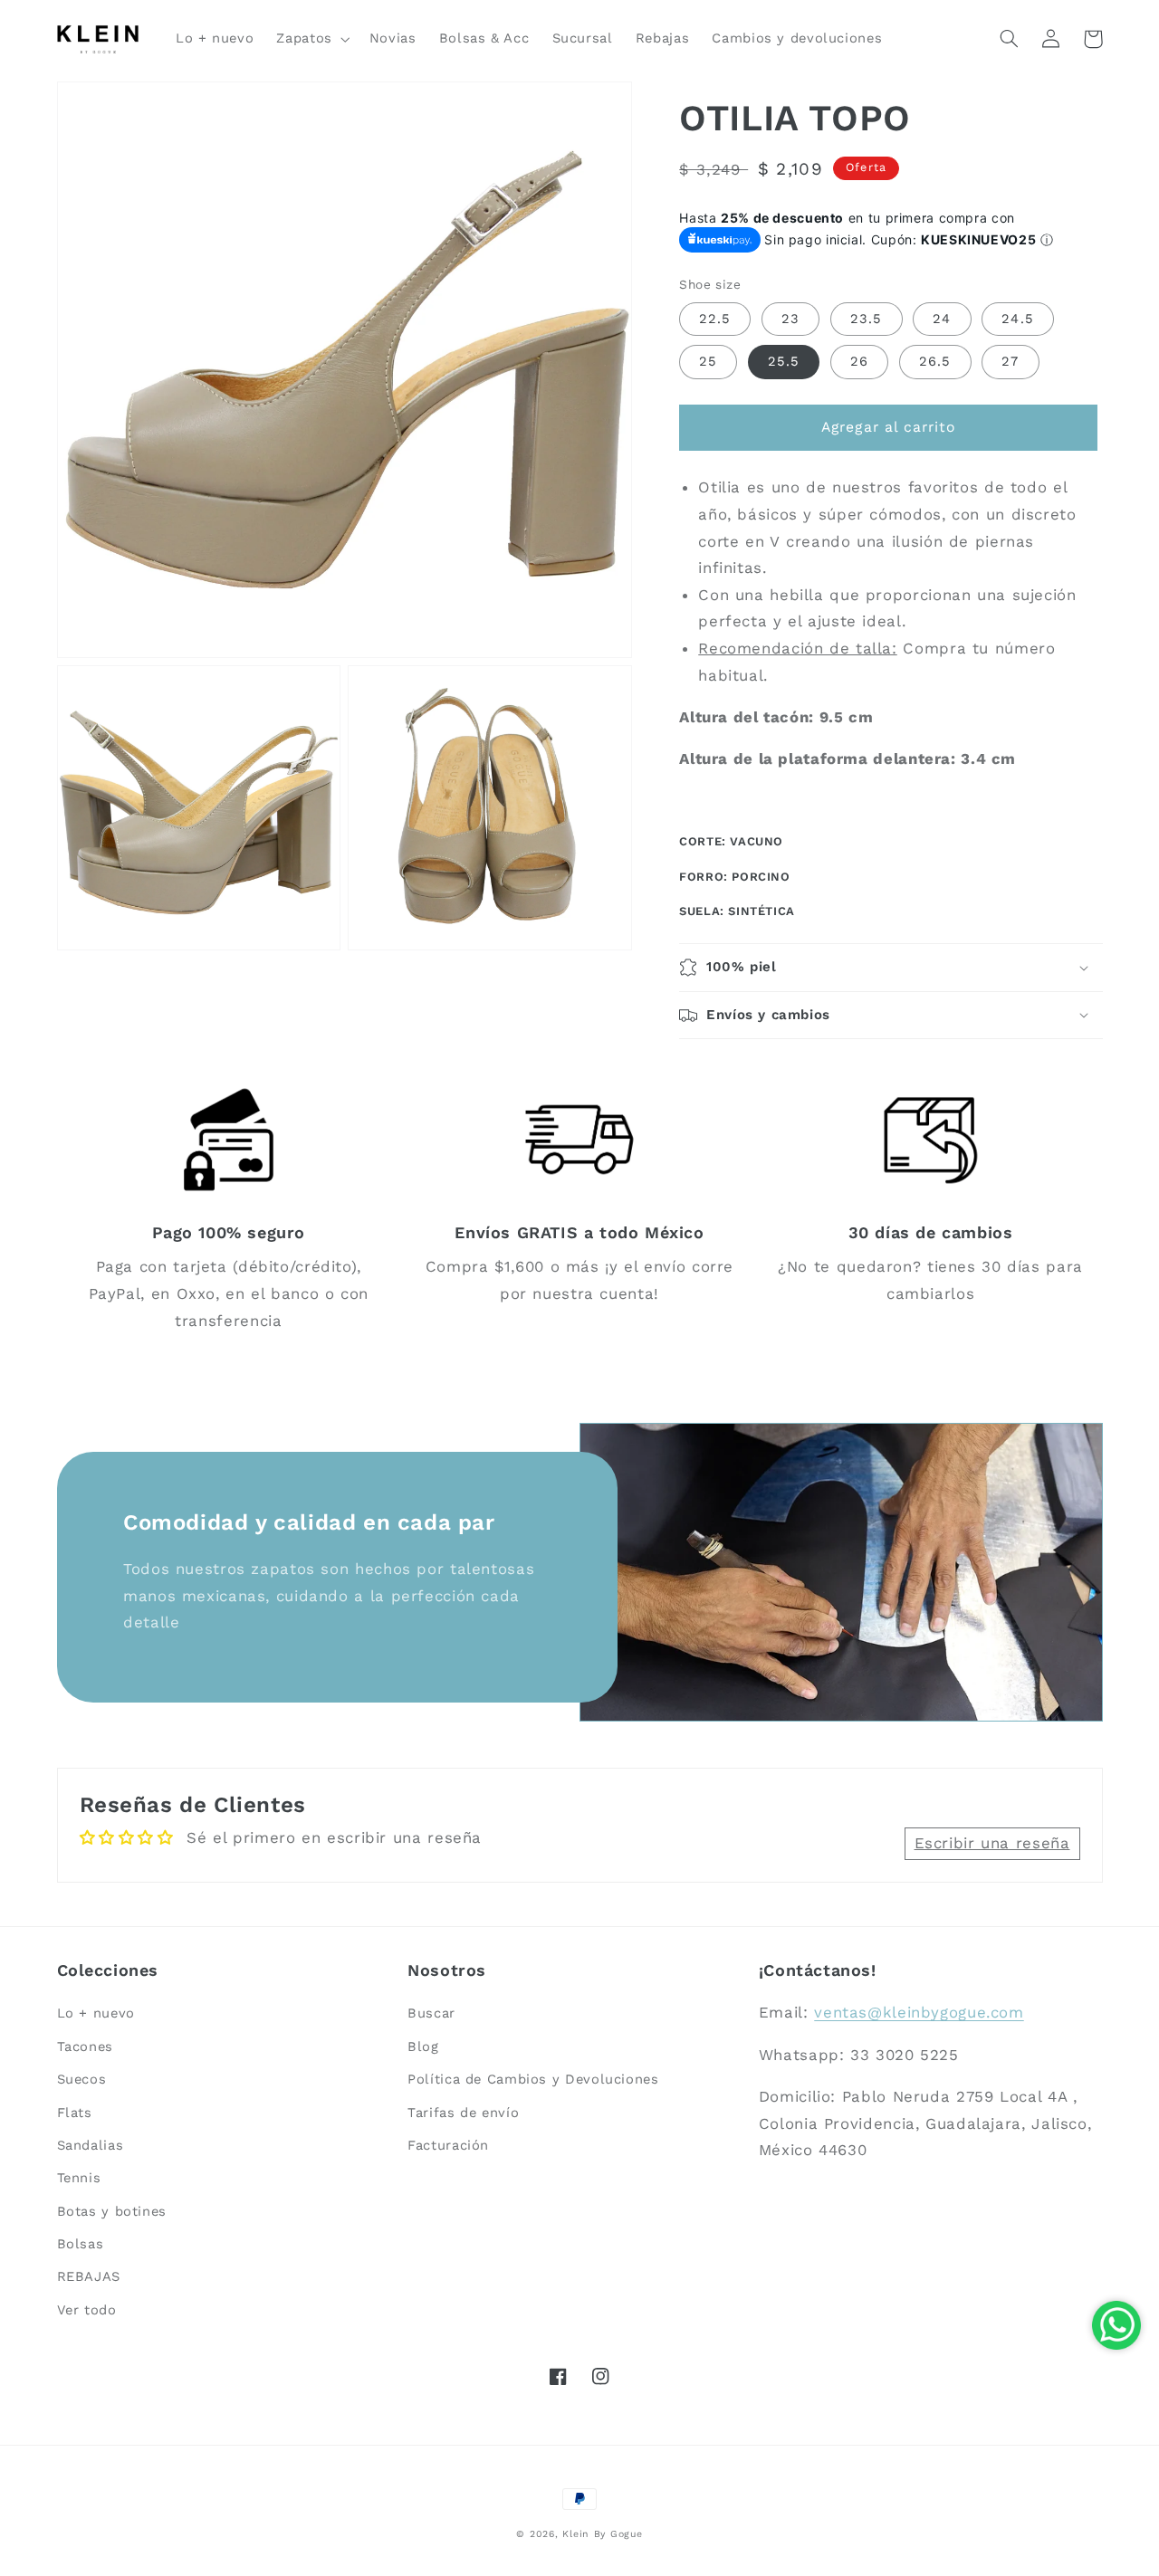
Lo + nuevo (96, 2013)
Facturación (448, 2145)
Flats (75, 2113)
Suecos (82, 2079)
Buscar (431, 2013)
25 (708, 361)
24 (942, 319)
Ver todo (87, 2310)
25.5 (784, 361)
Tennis (79, 2178)
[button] (311, 39)
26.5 (935, 361)
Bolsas (81, 2244)
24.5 (1017, 319)
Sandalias (91, 2145)
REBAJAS (89, 2276)
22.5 (715, 319)
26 (859, 361)
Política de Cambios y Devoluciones (533, 2079)
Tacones (85, 2046)
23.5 (866, 319)
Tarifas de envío (463, 2113)
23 (790, 319)
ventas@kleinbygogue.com (919, 2012)
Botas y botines (112, 2211)
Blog (423, 2046)
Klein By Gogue (602, 2534)
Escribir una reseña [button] (992, 1843)
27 (1010, 361)
